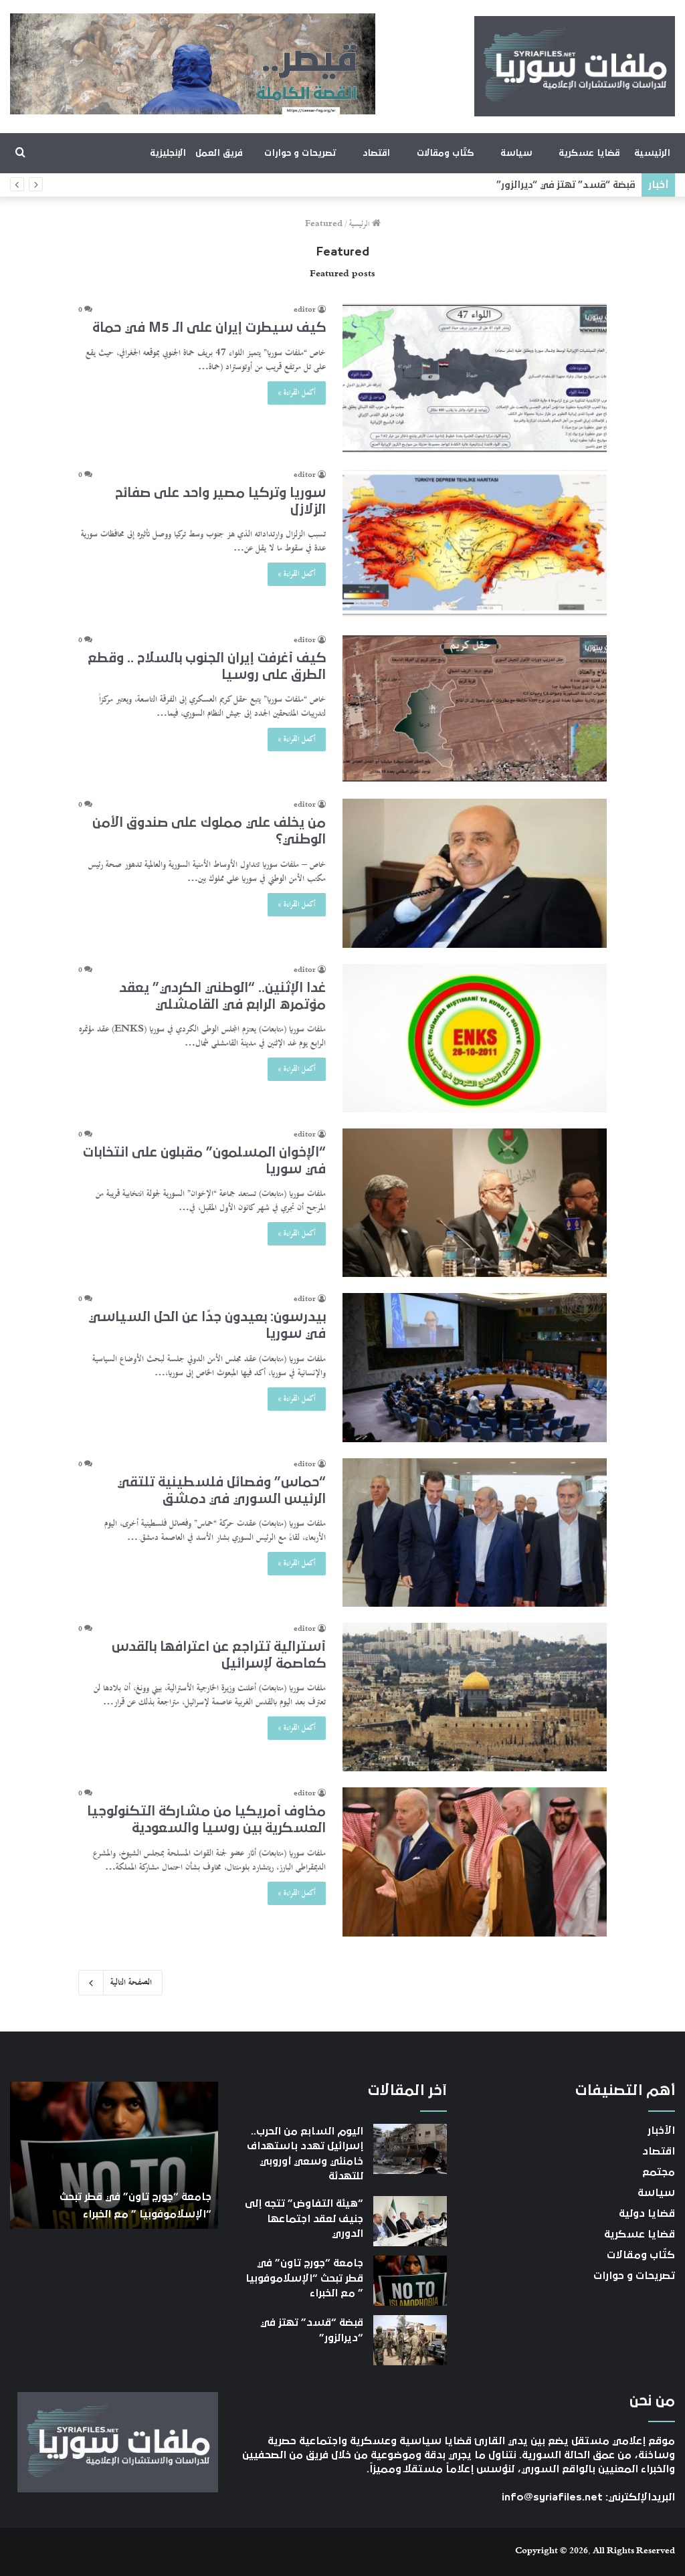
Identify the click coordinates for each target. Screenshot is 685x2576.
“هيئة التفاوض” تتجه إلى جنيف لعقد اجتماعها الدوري (304, 2218)
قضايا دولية (647, 2213)
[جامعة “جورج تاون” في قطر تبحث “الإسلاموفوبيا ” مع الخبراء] (410, 2281)
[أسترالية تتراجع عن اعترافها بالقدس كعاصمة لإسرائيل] (475, 1697)
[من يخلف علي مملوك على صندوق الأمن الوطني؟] (475, 873)
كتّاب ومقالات (445, 153)
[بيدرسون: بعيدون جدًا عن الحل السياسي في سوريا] (475, 1368)
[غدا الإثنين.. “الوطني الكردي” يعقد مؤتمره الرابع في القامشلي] (475, 1038)
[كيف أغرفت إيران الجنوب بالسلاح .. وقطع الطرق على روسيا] (475, 709)
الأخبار (661, 2131)
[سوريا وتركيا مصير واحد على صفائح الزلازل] (475, 543)
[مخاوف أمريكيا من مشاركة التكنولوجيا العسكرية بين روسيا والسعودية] (475, 1862)
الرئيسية (652, 153)
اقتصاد (376, 153)
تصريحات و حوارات (300, 153)
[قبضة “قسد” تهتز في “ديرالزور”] (410, 2340)
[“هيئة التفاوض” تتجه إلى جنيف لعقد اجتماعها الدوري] (410, 2221)
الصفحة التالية (131, 1983)
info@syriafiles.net (552, 2497)
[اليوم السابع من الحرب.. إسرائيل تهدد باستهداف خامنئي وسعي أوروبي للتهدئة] (410, 2149)
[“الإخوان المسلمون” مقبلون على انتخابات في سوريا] (475, 1203)
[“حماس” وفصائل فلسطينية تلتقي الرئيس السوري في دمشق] (475, 1532)
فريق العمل (219, 153)
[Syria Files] (575, 66)
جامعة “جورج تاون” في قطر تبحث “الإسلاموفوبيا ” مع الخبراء (304, 2278)
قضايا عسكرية (589, 153)
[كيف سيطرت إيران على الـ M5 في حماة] (475, 378)
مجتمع (659, 2172)
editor (305, 310)
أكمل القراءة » (297, 393)
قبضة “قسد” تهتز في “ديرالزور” (566, 185)
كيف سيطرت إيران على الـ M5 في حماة (209, 328)
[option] (114, 2155)
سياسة (516, 153)
